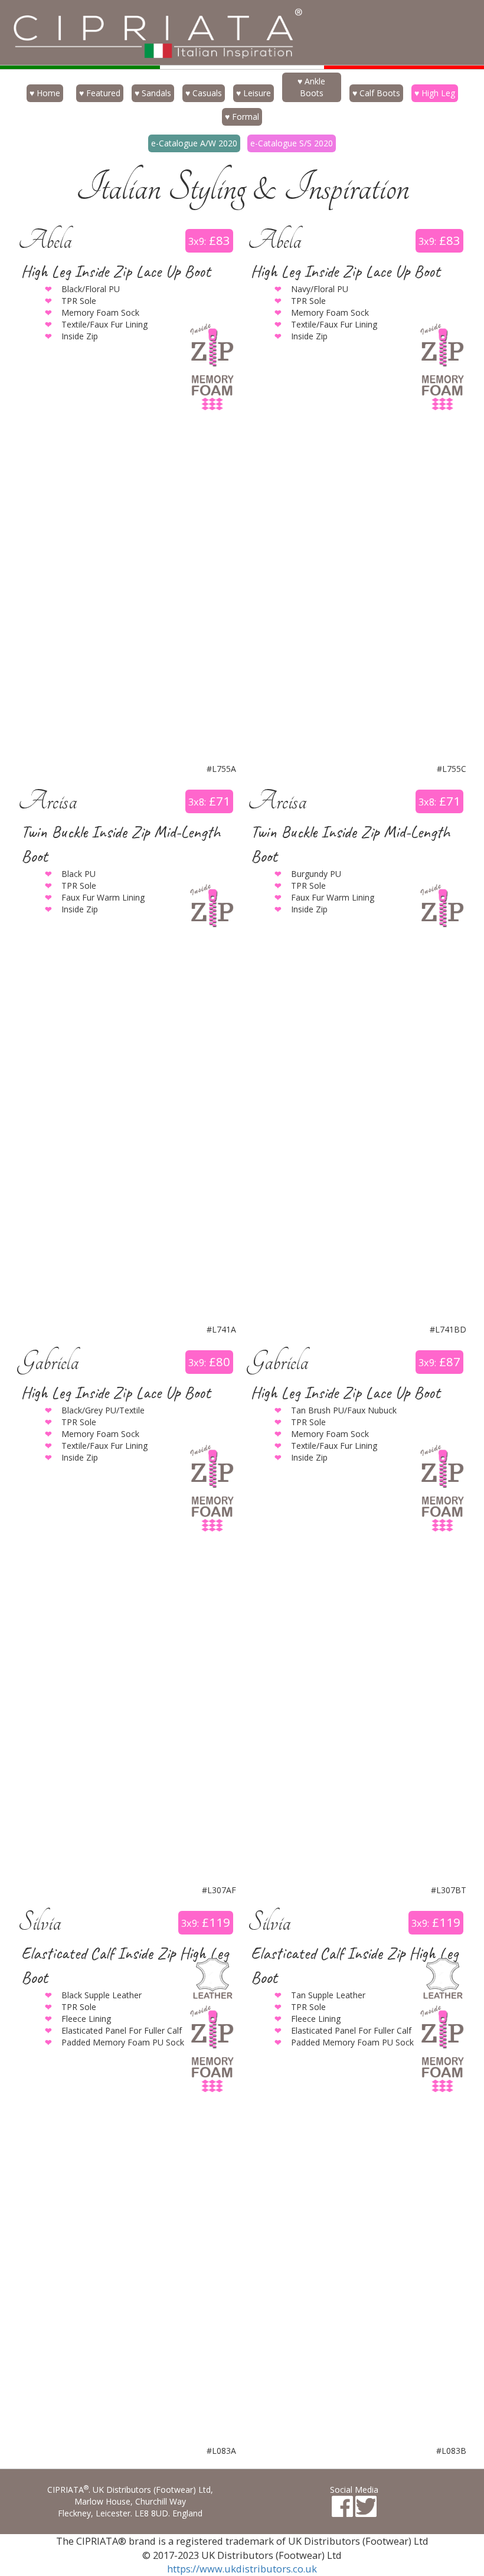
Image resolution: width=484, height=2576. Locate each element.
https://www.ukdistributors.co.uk (242, 2569)
